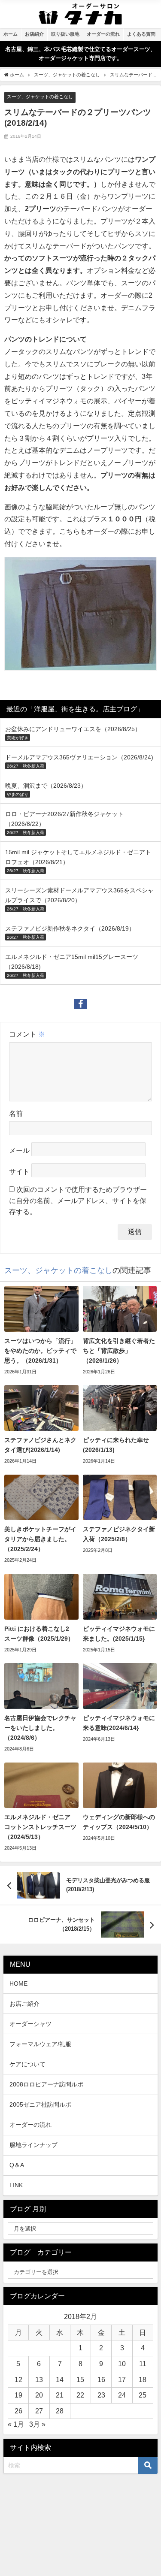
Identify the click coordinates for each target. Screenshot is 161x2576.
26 (18, 2411)
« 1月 (16, 2424)
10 (122, 2364)
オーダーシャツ (30, 2024)
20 (39, 2395)
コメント (27, 1034)
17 (122, 2379)
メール (19, 1151)
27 (39, 2411)
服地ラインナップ (33, 2145)
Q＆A (17, 2165)
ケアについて (27, 2064)
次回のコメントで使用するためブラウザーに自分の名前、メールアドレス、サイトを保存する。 (78, 1200)
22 (80, 2395)
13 (39, 2379)
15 (80, 2379)
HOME (18, 1983)
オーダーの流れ (30, 2125)
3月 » (37, 2424)
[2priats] (80, 617)
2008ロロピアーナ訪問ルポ (46, 2084)
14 (60, 2379)
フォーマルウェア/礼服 (40, 2044)
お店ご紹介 (24, 2004)
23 (101, 2395)
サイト (19, 1172)
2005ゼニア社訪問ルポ (40, 2104)
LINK (16, 2185)
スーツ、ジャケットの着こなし (40, 97)
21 (60, 2395)
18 (143, 2379)
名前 (16, 1113)
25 (143, 2395)
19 (18, 2395)
